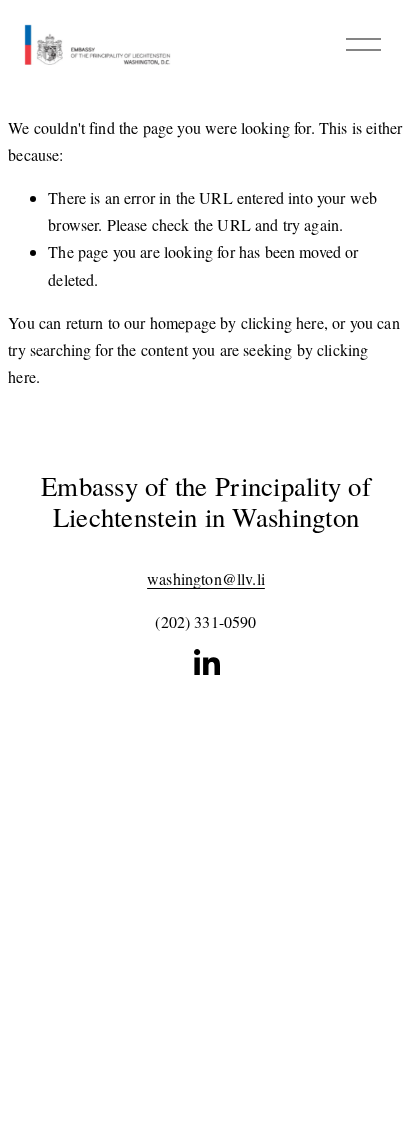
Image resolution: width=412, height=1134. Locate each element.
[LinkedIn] (206, 663)
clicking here (282, 322)
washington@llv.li (206, 578)
